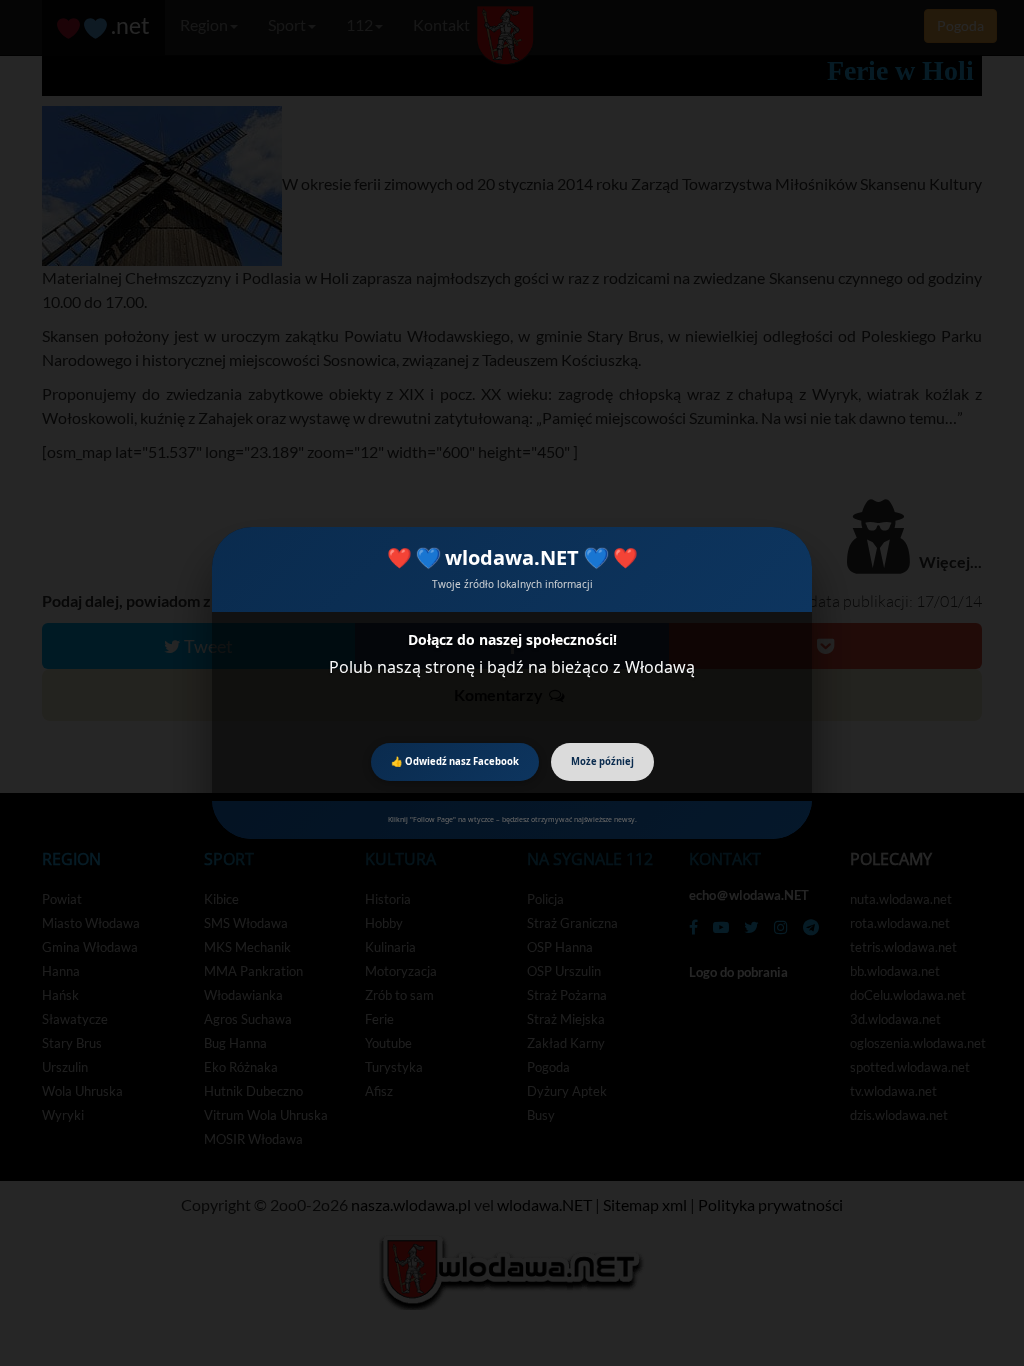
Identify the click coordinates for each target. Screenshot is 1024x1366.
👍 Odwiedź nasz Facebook (455, 761)
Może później (602, 761)
